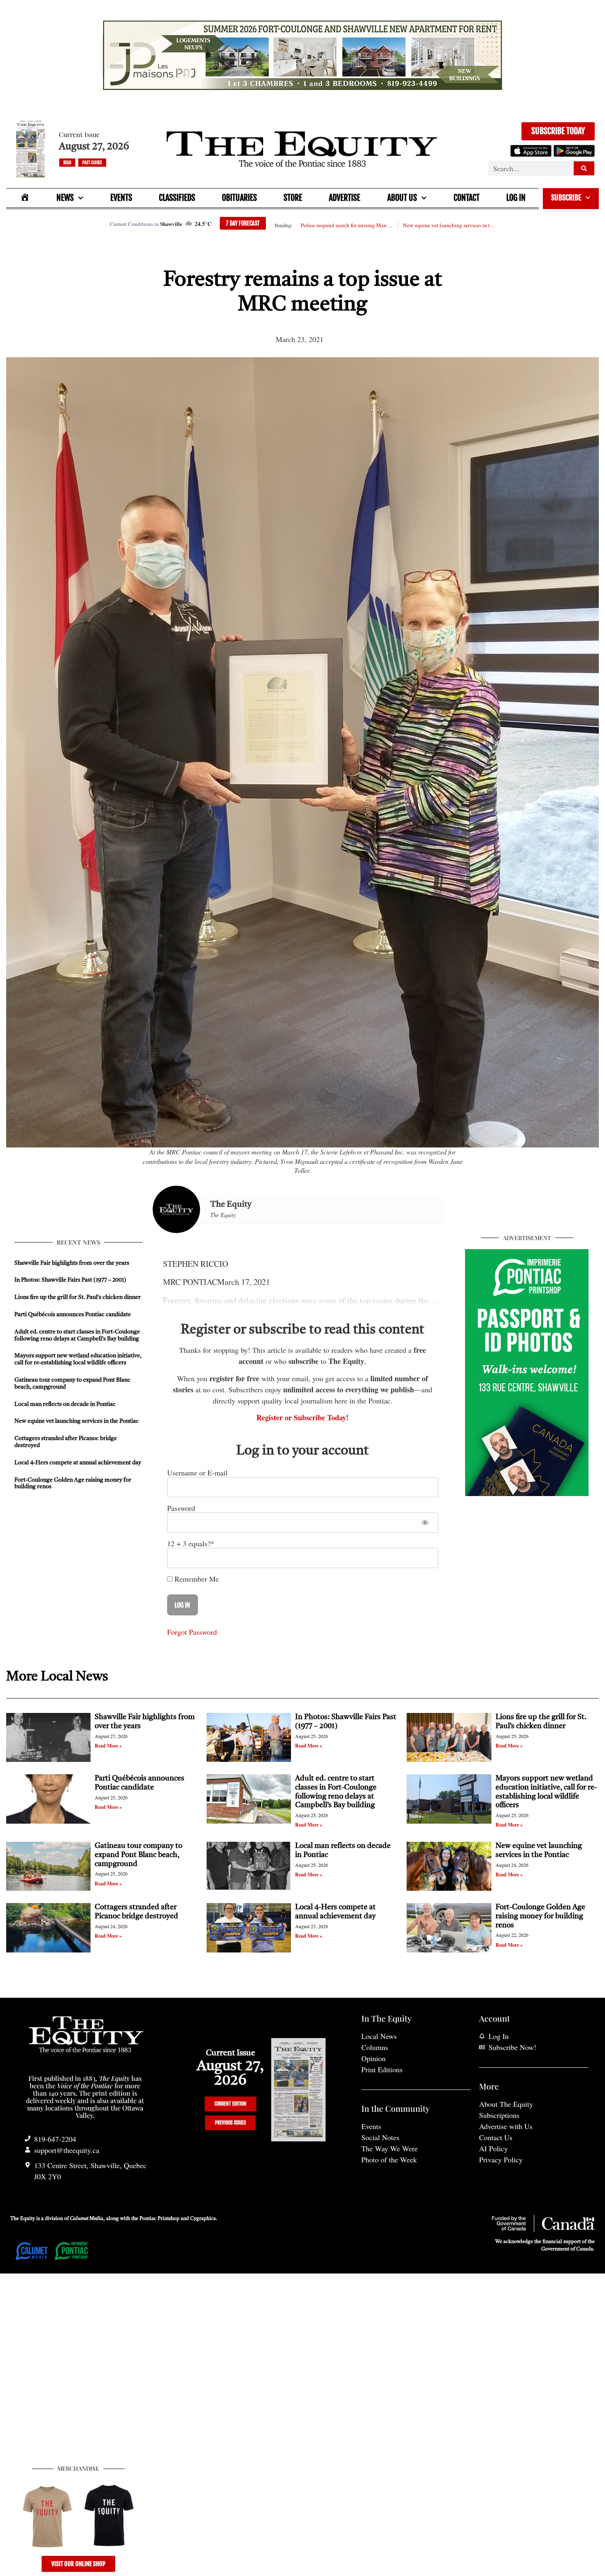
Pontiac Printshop (159, 2219)
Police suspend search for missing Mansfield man (347, 225)
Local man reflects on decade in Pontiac (65, 1404)
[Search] (584, 168)
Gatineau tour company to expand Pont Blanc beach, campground (138, 1855)
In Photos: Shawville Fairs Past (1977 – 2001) (70, 1280)
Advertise (344, 198)
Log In (516, 198)
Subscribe (566, 198)
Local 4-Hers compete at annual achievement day (78, 1463)
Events (121, 198)
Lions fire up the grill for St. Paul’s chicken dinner (78, 1297)
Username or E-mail (197, 1473)
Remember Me (196, 1579)
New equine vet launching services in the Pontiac (449, 225)
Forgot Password (192, 1632)
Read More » (108, 1746)
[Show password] (425, 1523)
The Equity (231, 1205)
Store (293, 198)
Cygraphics (203, 2219)
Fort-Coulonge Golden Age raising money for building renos (540, 1916)
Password (181, 1508)
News (65, 198)
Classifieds (177, 198)
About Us (402, 198)
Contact (467, 198)
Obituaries (239, 198)
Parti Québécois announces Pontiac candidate (73, 1315)
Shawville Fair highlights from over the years (72, 1263)
